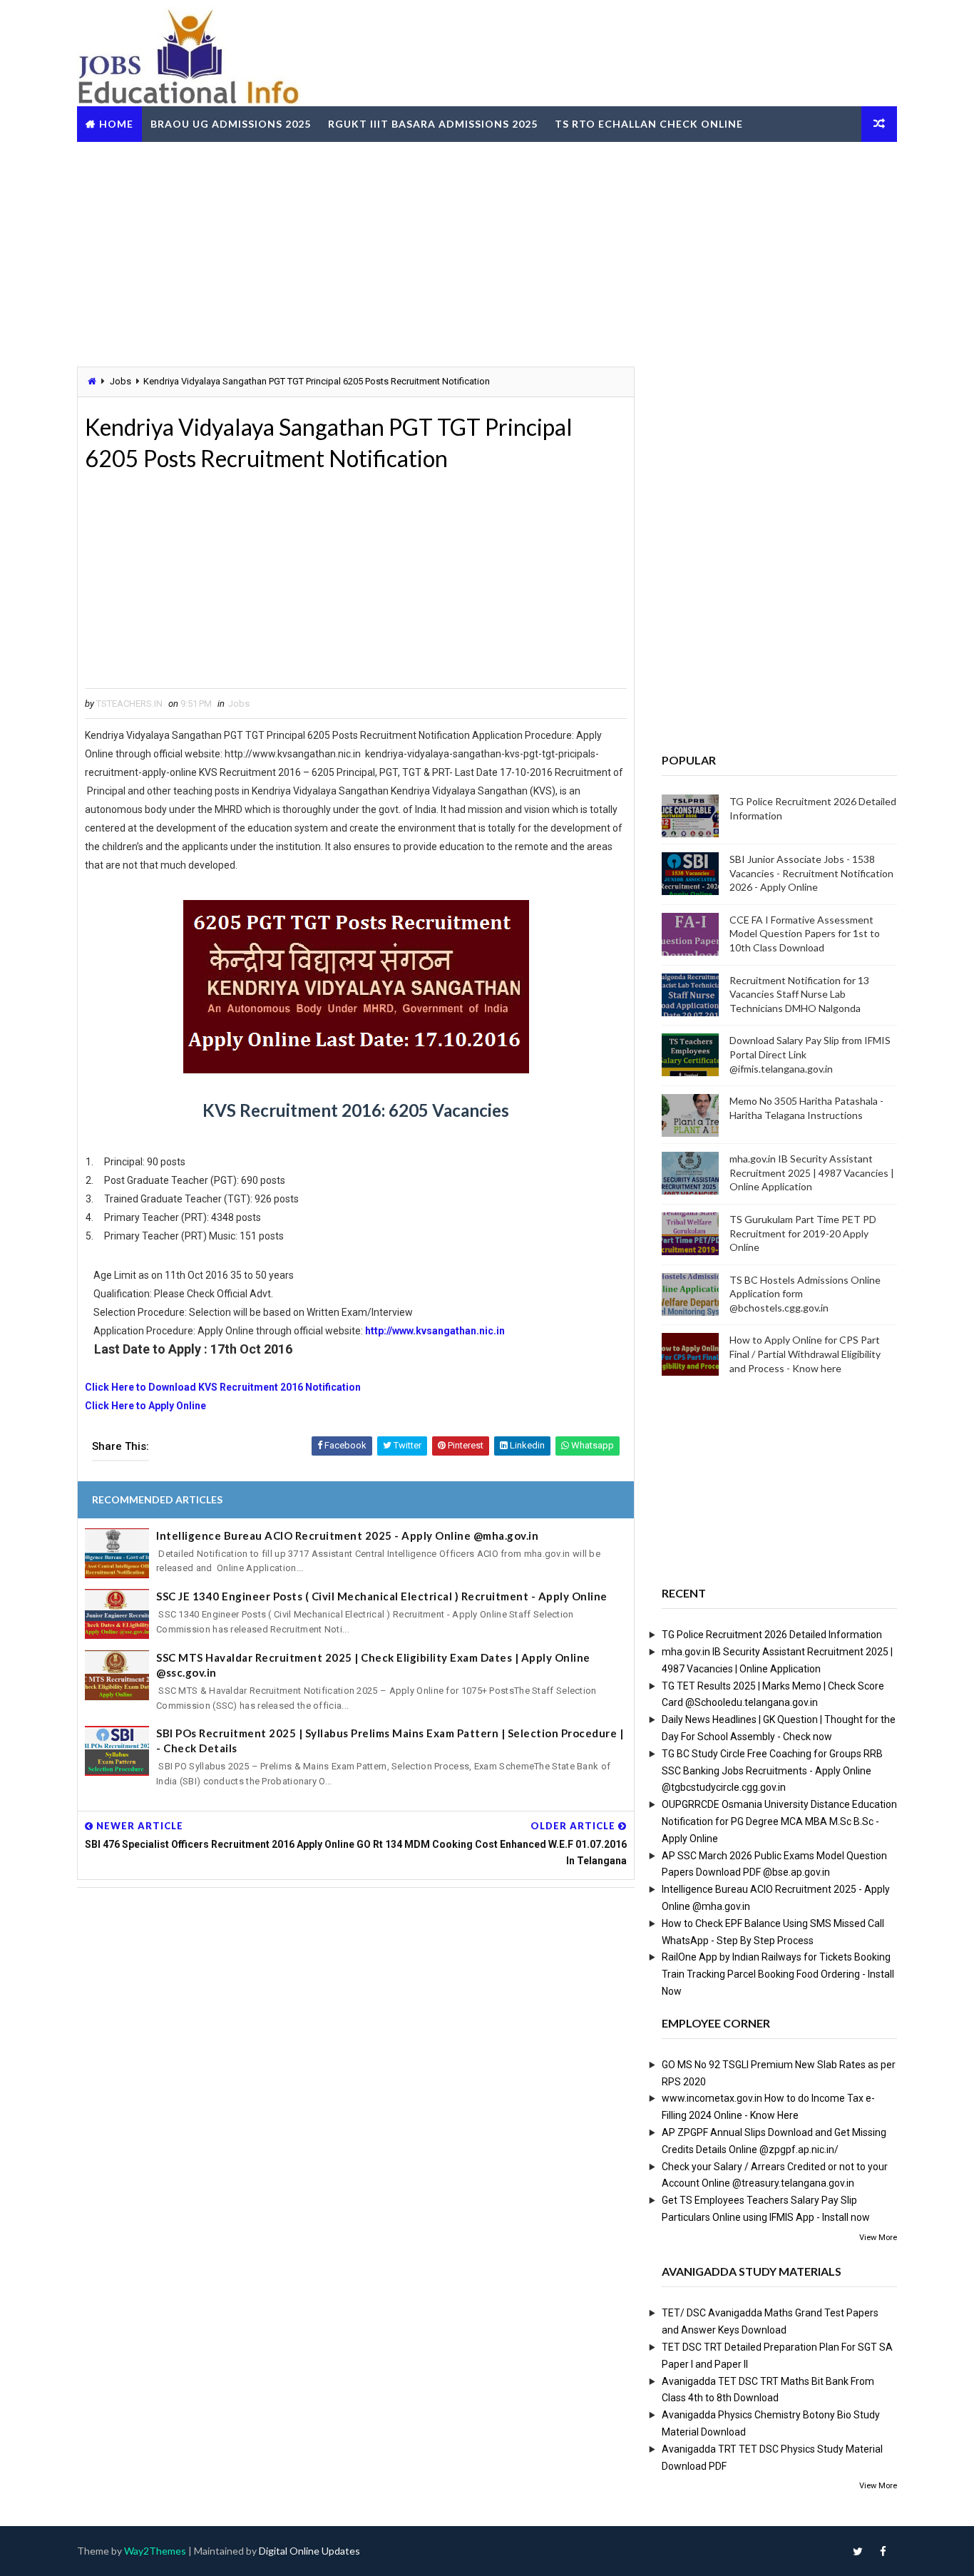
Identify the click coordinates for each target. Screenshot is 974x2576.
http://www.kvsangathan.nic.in (435, 1331)
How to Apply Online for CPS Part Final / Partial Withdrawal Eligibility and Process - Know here (805, 1354)
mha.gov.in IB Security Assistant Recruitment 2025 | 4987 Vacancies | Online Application (812, 1172)
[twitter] (858, 2551)
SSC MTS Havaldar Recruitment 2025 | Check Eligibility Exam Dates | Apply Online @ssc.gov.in (373, 1665)
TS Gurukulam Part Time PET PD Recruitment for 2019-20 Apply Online (803, 1233)
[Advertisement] (487, 252)
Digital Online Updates (309, 2551)
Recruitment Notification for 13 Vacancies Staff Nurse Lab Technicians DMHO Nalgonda (799, 994)
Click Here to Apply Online (145, 1406)
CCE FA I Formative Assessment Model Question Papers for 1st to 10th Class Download (805, 934)
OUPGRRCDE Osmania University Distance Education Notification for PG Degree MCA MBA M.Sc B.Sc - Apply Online (779, 1821)
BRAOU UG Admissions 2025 (231, 124)
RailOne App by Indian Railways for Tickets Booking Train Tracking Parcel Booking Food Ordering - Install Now (778, 1974)
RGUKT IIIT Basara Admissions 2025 (433, 124)
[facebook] (883, 2551)
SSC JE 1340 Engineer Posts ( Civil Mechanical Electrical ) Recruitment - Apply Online (382, 1596)
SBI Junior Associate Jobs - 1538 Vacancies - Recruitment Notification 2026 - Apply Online (811, 873)
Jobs (121, 381)
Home (116, 124)
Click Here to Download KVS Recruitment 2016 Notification (224, 1387)
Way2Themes (155, 2551)
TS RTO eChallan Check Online (649, 124)
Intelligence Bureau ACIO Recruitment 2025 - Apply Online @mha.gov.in (347, 1535)
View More (878, 2238)
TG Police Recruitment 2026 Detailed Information (772, 1635)
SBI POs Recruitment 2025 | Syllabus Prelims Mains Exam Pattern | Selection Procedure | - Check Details (390, 1741)
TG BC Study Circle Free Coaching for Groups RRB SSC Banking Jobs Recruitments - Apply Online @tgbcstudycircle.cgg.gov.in (772, 1771)
